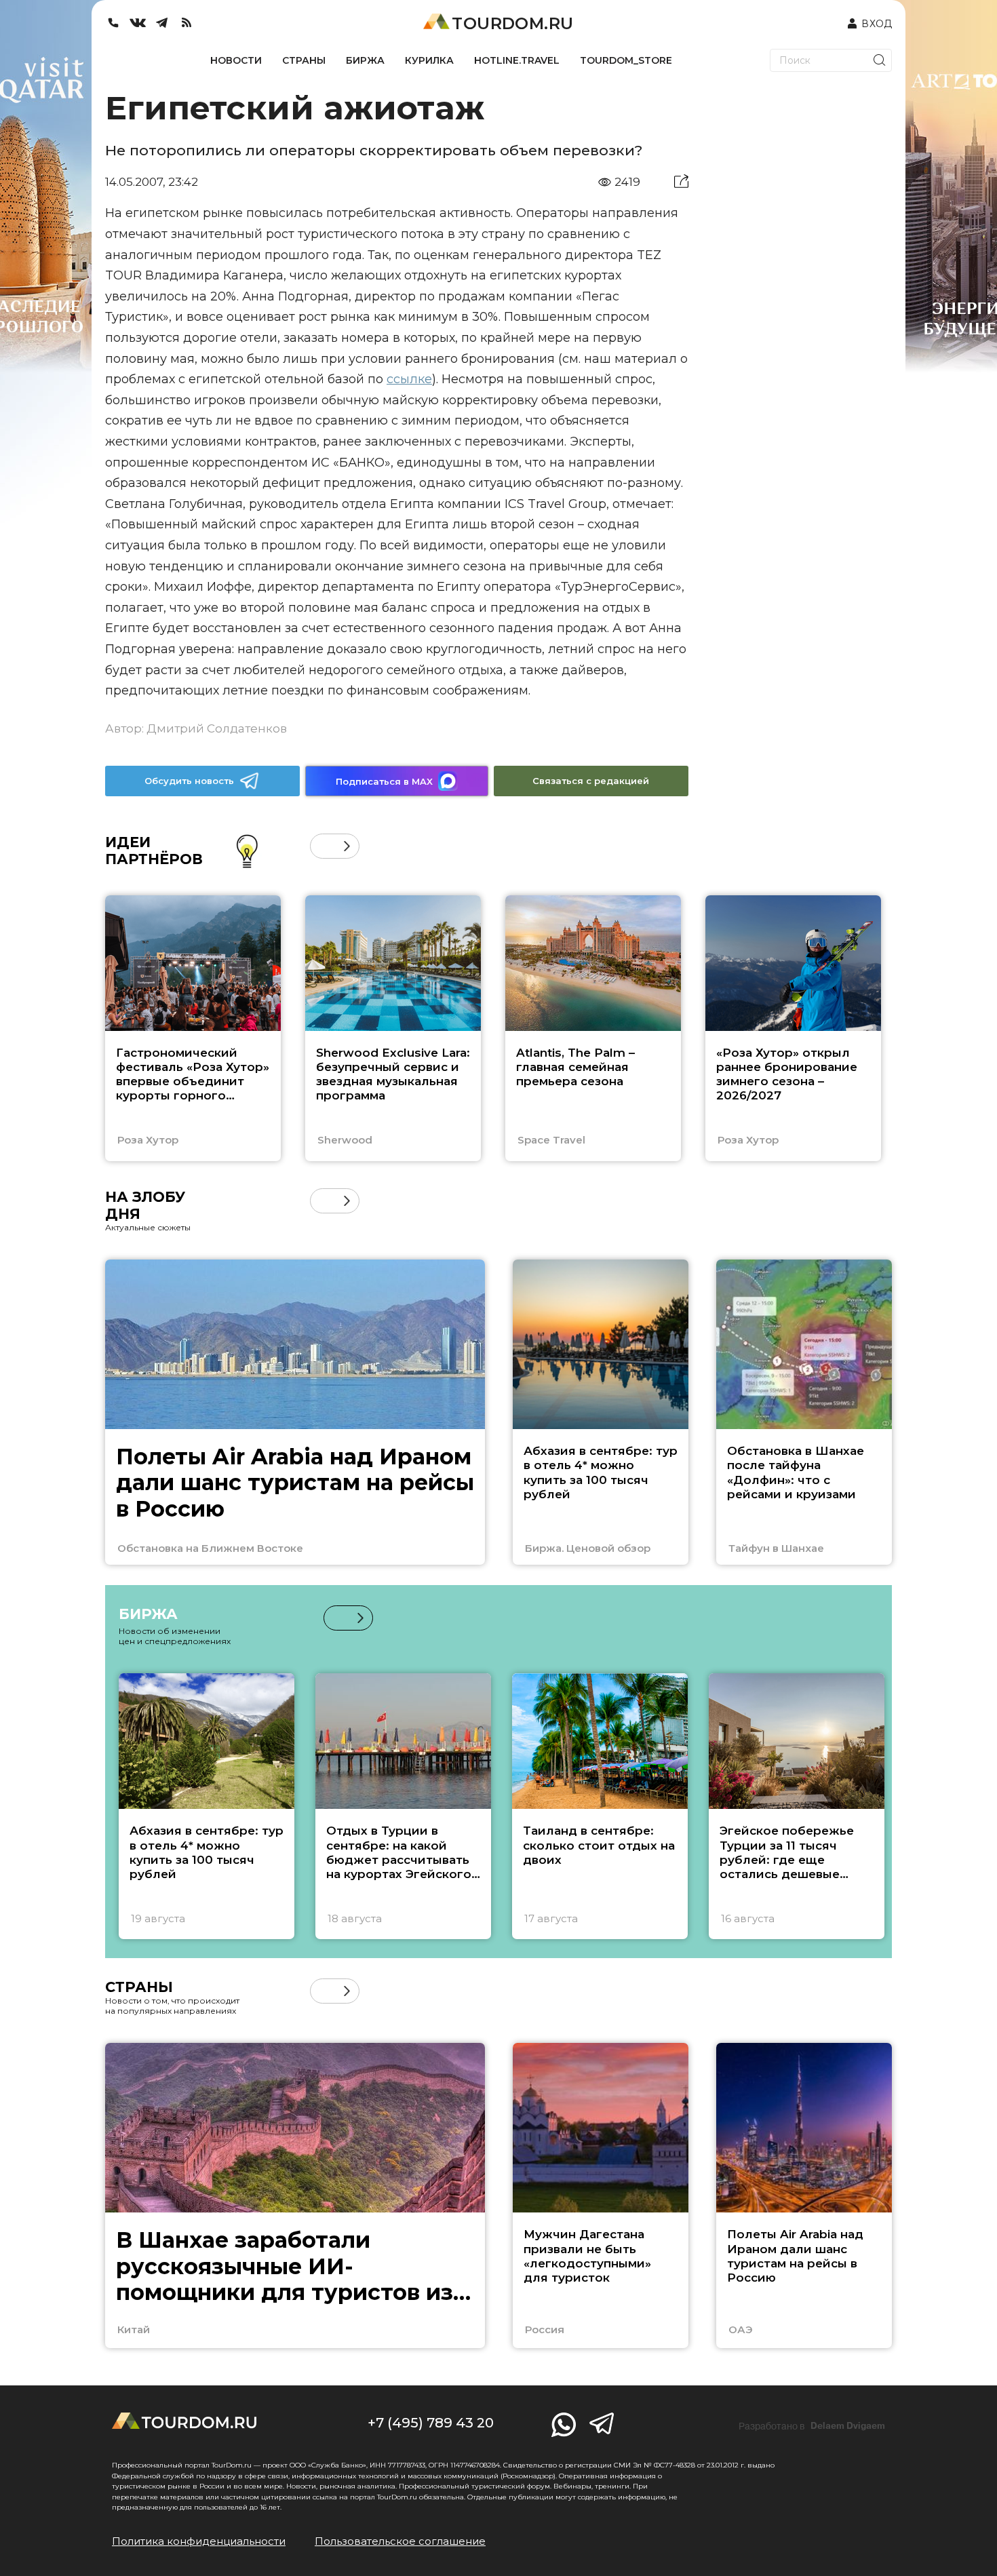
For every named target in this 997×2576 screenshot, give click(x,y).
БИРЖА (365, 60)
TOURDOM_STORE (626, 60)
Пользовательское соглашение (400, 2541)
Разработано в (812, 2426)
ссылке (409, 379)
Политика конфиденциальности (199, 2541)
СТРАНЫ (304, 60)
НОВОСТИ (236, 60)
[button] (322, 846)
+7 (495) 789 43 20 (431, 2423)
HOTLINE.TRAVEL (517, 60)
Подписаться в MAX (384, 781)
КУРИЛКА (429, 60)
